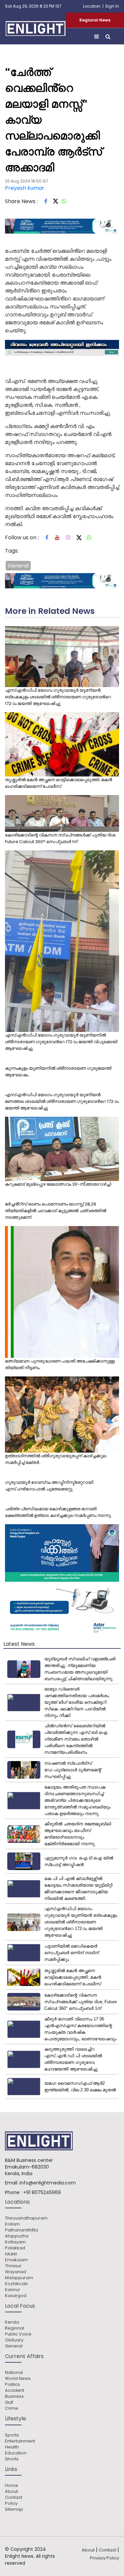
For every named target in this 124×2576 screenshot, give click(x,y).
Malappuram (19, 2278)
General (18, 566)
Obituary (14, 2340)
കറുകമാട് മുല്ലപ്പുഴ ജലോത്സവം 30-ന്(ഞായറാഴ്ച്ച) (58, 1184)
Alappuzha (17, 2236)
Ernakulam (16, 2260)
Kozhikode (16, 2284)
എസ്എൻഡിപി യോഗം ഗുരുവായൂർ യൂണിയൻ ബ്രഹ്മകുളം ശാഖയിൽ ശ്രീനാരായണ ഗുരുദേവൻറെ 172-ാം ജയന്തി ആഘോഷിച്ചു (58, 697)
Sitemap (14, 2509)
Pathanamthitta (21, 2230)
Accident (15, 2390)
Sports (12, 2435)
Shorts (12, 2459)
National (14, 2373)
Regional (15, 2328)
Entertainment (20, 2441)
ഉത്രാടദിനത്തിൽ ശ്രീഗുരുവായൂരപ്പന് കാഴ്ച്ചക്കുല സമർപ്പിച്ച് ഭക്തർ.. (56, 1459)
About (11, 2492)
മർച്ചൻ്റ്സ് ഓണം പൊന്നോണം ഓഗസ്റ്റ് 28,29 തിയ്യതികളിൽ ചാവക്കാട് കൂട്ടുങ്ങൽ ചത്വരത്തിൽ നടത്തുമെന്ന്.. (56, 1211)
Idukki (11, 2254)
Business (14, 2396)
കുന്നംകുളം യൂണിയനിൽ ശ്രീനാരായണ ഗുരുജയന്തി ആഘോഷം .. (58, 1072)
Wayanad (16, 2272)
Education (16, 2453)
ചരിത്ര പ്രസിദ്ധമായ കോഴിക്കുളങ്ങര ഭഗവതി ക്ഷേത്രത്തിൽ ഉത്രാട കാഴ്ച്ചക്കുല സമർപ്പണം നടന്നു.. (59, 1512)
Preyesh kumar (25, 188)
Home (12, 2486)
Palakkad (15, 2248)
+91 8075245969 (42, 2192)
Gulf (9, 2402)
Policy (11, 2503)
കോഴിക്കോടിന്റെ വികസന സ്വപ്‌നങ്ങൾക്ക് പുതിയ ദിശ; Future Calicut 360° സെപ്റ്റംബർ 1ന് (61, 838)
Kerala (12, 2322)
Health (12, 2447)
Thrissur (13, 2266)
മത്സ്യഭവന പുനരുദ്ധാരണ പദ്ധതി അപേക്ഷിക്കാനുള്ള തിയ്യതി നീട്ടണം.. (60, 1364)
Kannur (13, 2290)
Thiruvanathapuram (26, 2218)
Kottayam (15, 2242)
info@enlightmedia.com (48, 2183)
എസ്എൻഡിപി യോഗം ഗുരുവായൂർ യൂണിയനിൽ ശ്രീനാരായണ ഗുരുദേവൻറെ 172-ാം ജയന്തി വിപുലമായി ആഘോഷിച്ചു (61, 1042)
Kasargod (16, 2296)
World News (18, 2379)
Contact (14, 2497)
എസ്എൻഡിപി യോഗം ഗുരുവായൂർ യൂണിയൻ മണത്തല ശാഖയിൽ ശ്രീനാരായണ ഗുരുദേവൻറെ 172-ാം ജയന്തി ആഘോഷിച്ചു (62, 1101)
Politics (12, 2385)
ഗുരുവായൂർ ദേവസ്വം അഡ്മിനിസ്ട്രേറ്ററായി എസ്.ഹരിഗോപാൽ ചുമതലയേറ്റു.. (49, 1486)
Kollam (12, 2224)
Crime (12, 2408)
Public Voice (18, 2334)
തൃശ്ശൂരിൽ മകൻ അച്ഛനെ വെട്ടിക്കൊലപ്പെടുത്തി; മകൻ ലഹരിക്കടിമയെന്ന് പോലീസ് (59, 783)
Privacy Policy (104, 2558)
